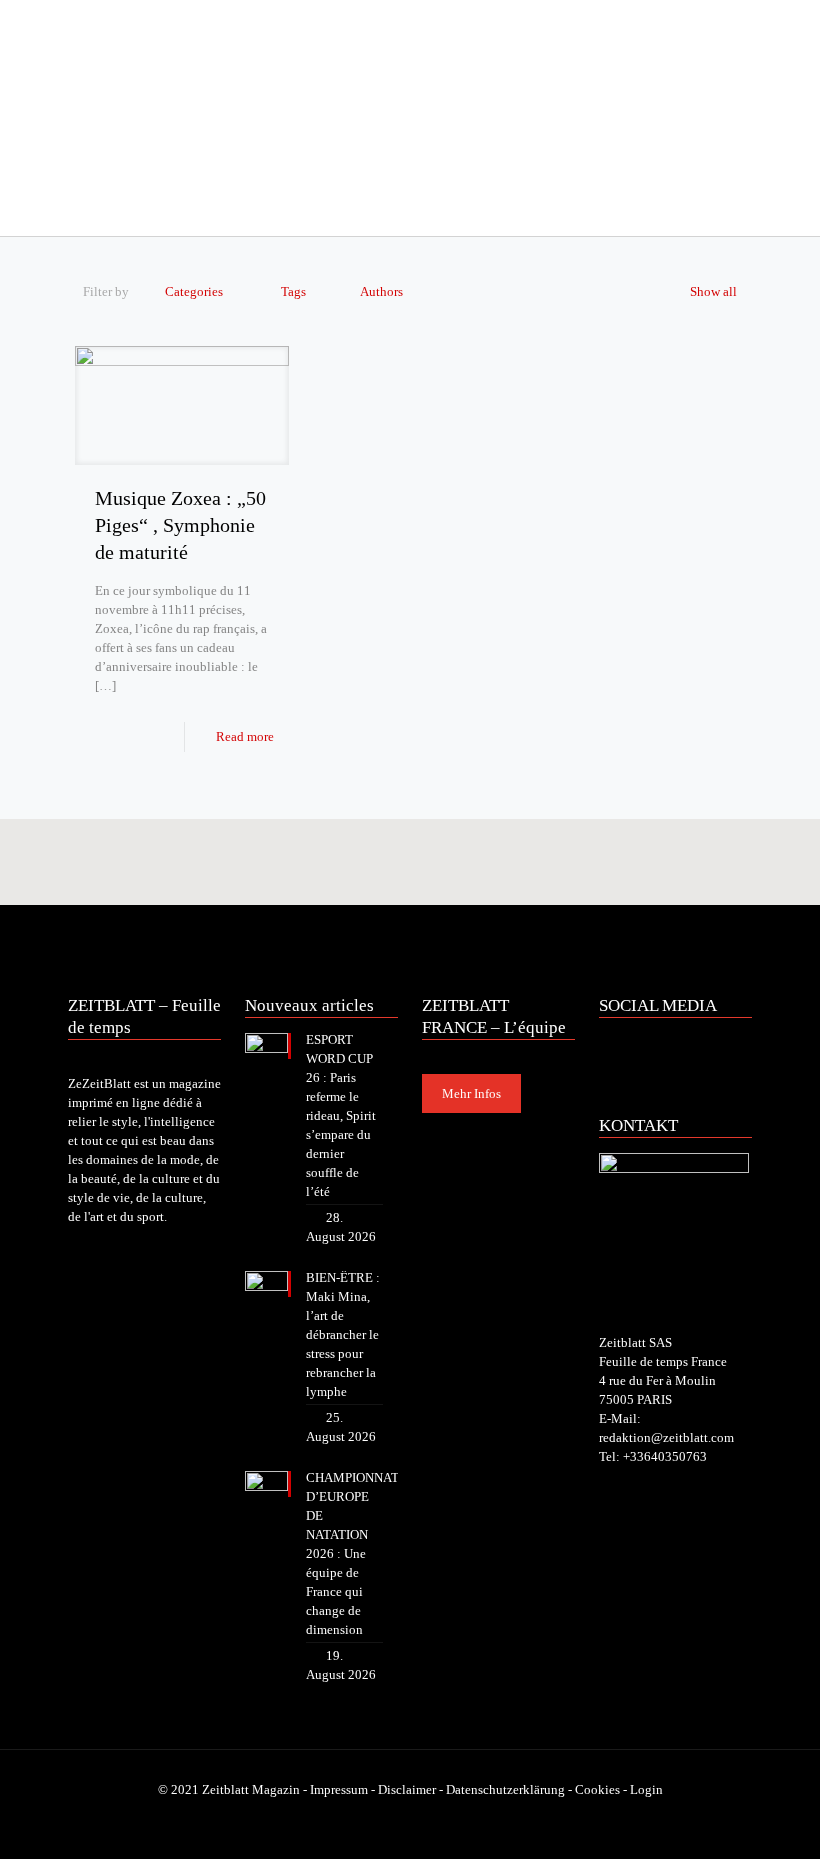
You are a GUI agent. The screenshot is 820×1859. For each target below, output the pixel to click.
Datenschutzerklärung (505, 1789)
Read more (245, 736)
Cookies (597, 1789)
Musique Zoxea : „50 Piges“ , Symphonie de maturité (180, 525)
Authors (381, 291)
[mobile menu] (85, 208)
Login (646, 1789)
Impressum (339, 1789)
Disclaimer (407, 1789)
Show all (713, 291)
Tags (293, 291)
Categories (194, 291)
